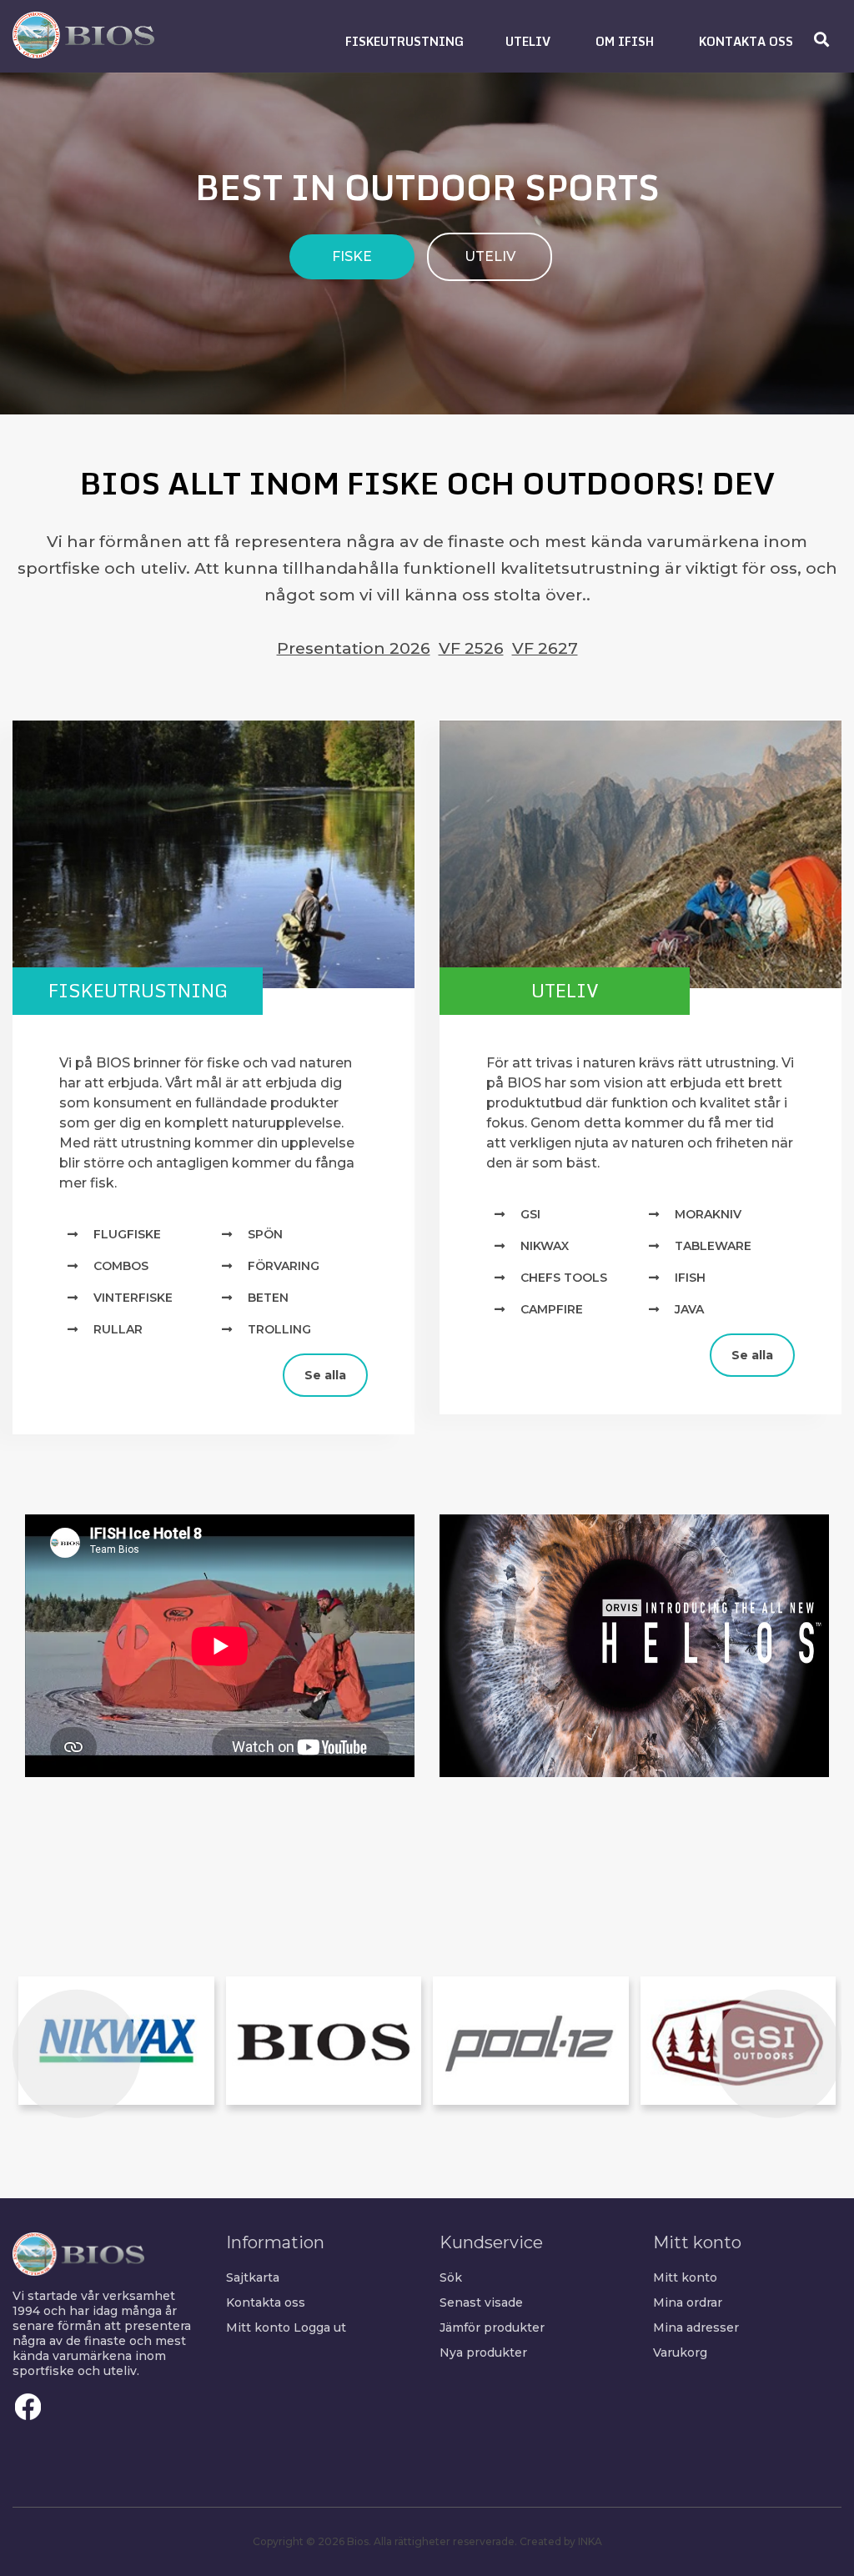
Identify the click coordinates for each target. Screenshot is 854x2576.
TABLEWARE (713, 1246)
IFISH (690, 1278)
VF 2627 (545, 648)
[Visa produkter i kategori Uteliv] (640, 855)
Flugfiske (127, 1234)
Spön (265, 1234)
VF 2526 (471, 648)
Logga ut (320, 2327)
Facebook (28, 2407)
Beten (268, 1298)
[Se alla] (25, 1361)
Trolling (279, 1329)
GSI (530, 1214)
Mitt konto (258, 2327)
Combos (121, 1266)
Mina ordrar (688, 2302)
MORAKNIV (708, 1214)
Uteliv (565, 990)
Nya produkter (483, 2353)
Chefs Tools (564, 1278)
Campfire (552, 1309)
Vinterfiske (133, 1298)
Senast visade (481, 2302)
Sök (451, 2277)
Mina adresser (696, 2327)
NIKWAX (545, 1246)
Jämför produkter (492, 2327)
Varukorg (680, 2353)
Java (689, 1309)
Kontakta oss (266, 2302)
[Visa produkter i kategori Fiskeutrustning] (213, 855)
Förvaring (284, 1266)
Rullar (118, 1329)
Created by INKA (561, 2541)
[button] (404, 41)
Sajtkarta (253, 2277)
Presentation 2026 (354, 648)
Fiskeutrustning (138, 990)
